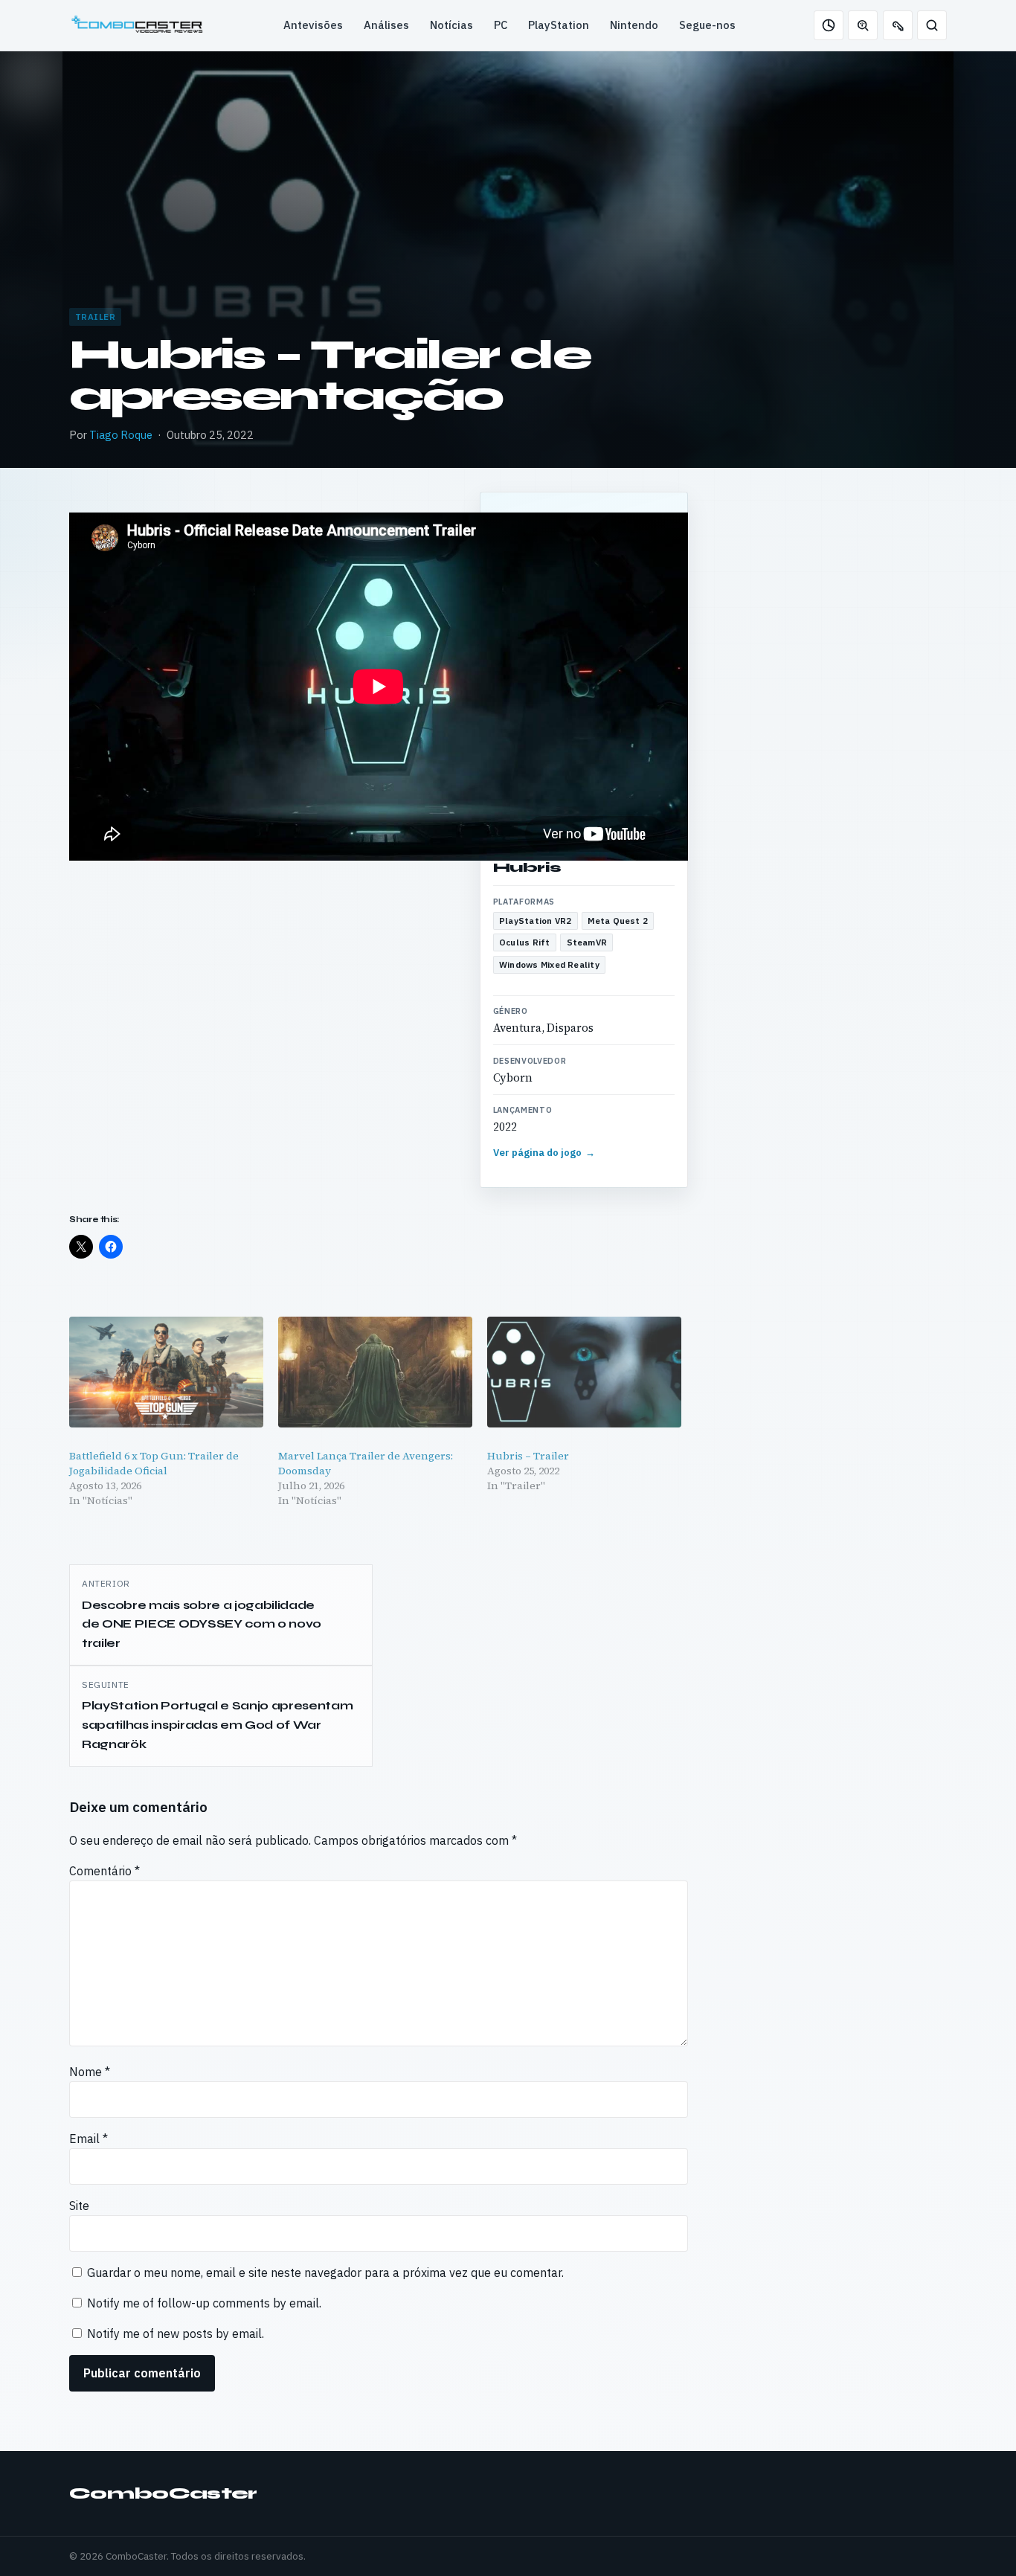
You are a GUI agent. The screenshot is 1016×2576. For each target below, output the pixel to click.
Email (89, 2139)
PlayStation (559, 25)
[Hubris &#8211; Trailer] (584, 1372)
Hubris (527, 867)
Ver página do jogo (544, 1153)
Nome (90, 2072)
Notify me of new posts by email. (176, 2334)
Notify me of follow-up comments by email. (204, 2303)
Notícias (451, 25)
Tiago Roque (121, 435)
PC (501, 25)
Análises (386, 25)
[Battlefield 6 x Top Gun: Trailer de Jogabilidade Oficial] (166, 1372)
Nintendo (634, 25)
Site (79, 2206)
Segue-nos (707, 25)
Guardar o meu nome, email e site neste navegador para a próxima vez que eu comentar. (325, 2273)
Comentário (105, 1871)
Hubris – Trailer (528, 1456)
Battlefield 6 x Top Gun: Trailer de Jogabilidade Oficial (154, 1463)
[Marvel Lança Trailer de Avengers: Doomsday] (375, 1372)
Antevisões (313, 25)
